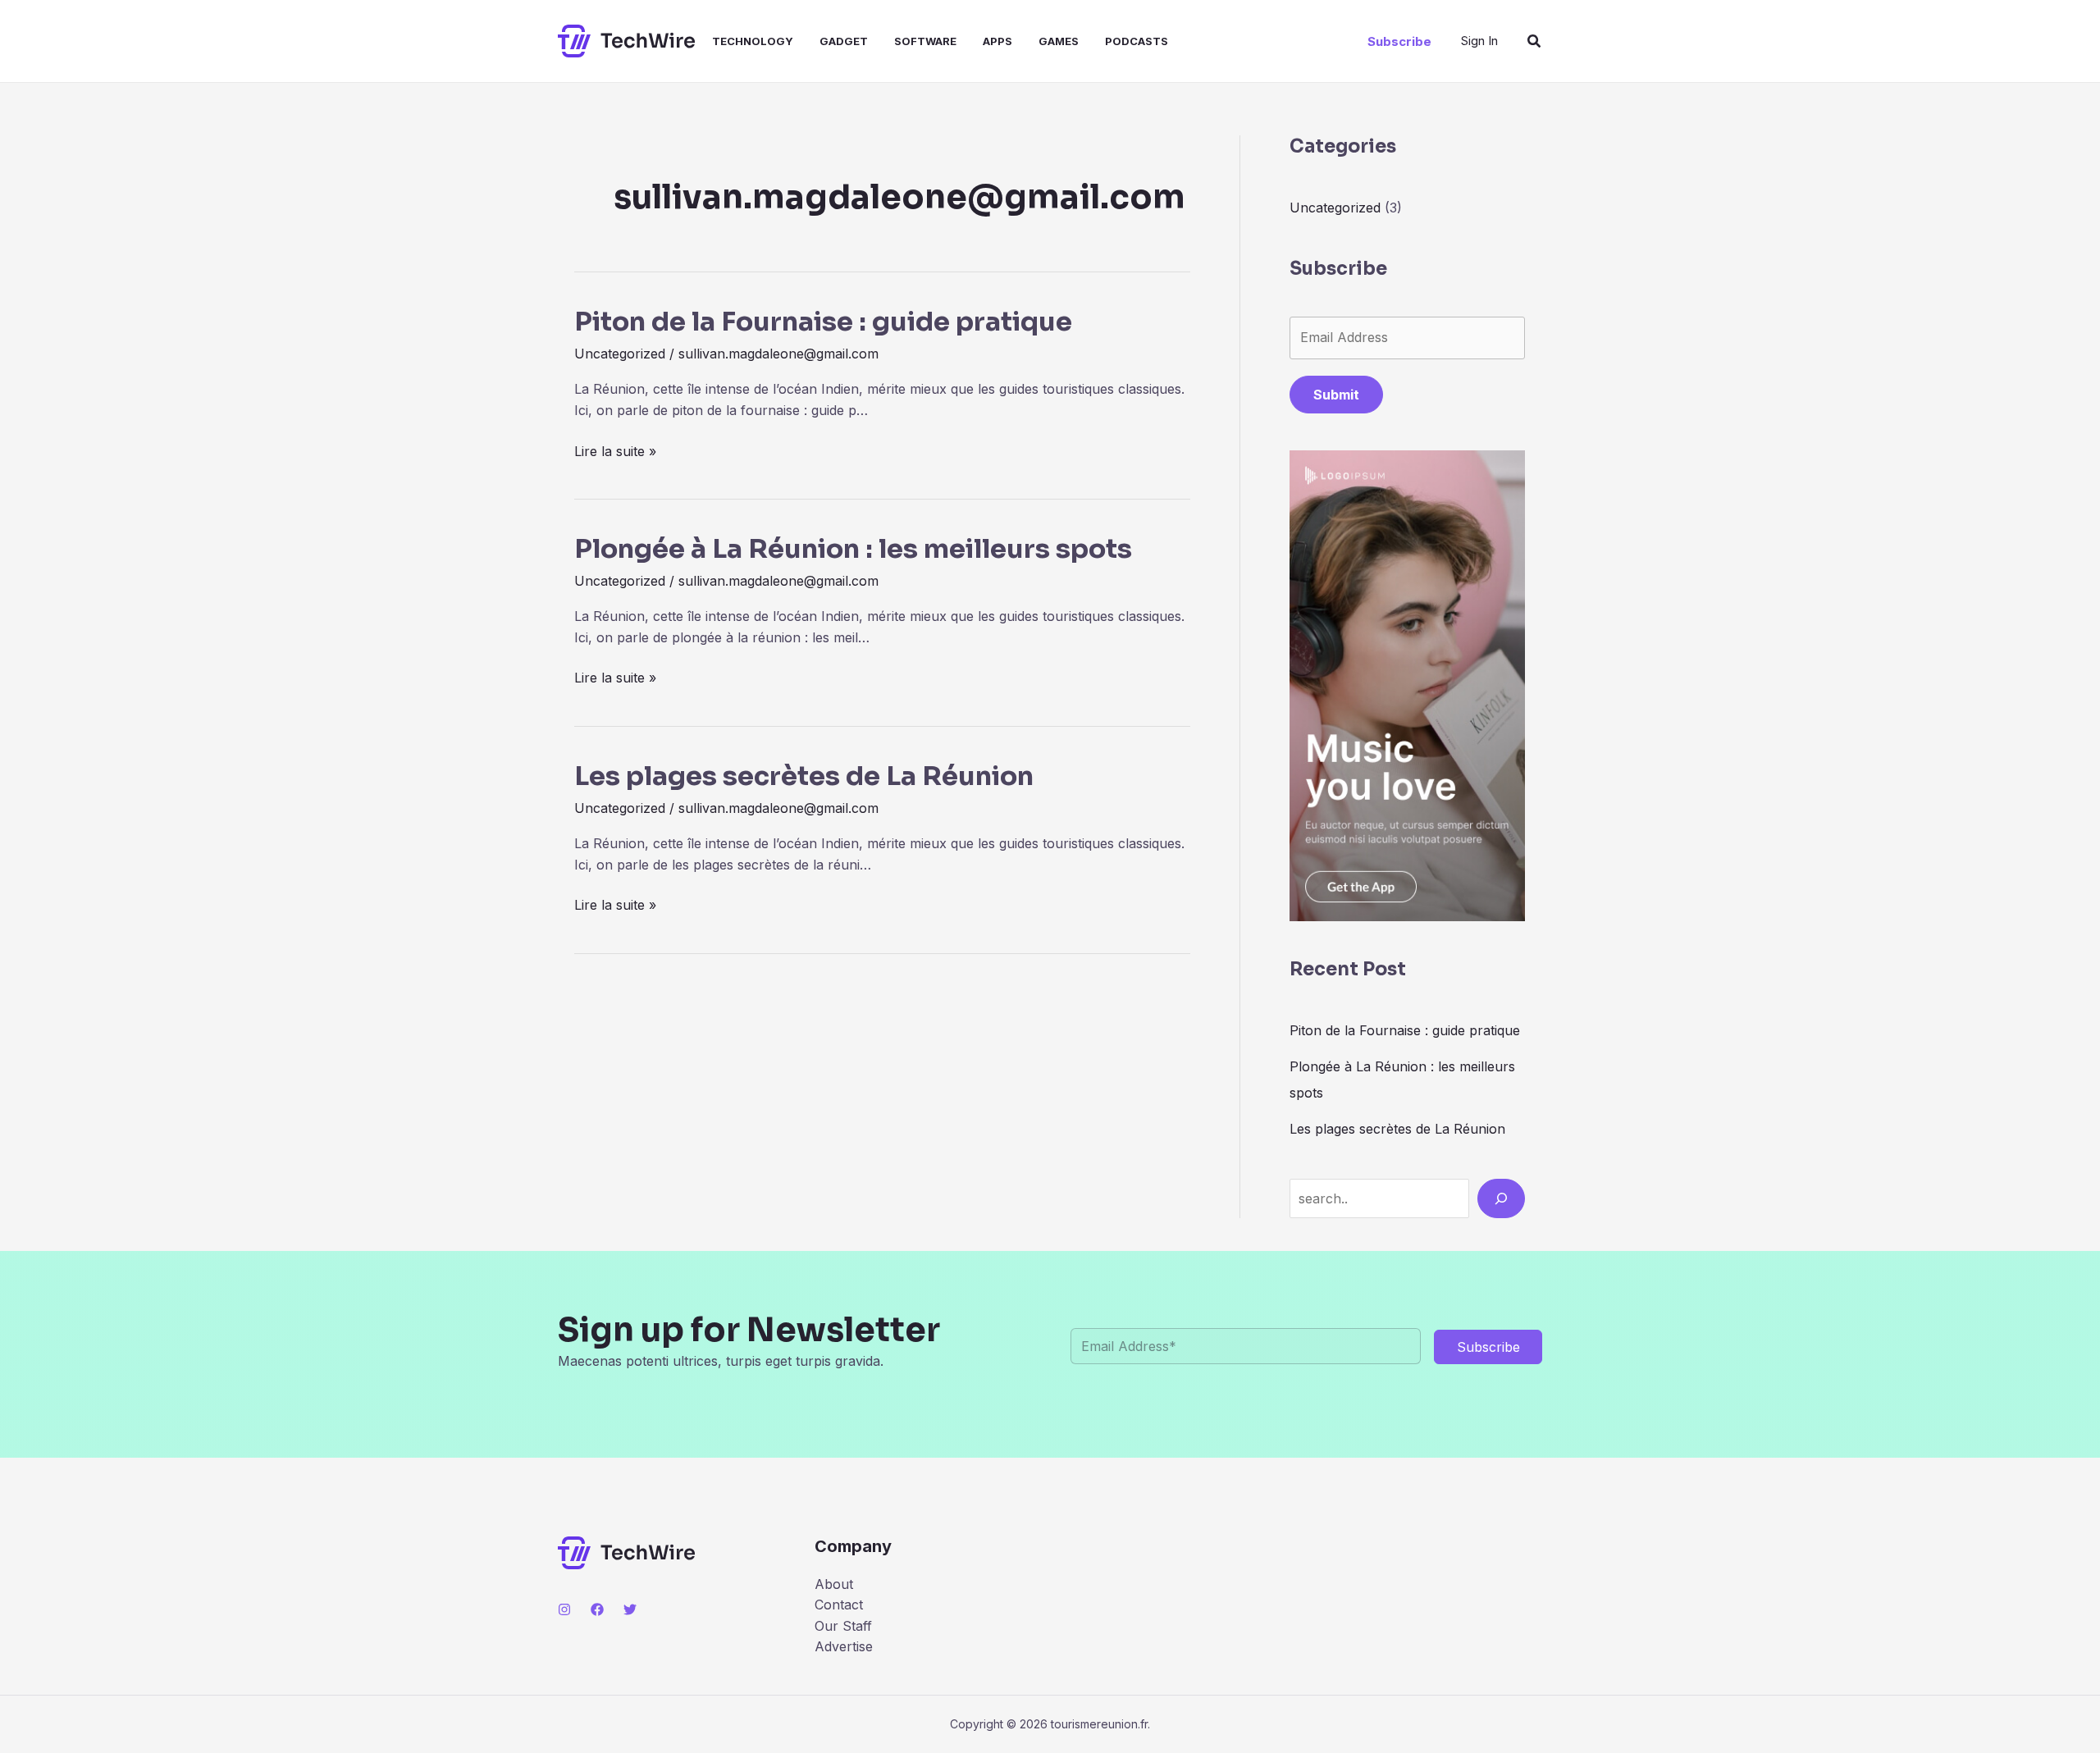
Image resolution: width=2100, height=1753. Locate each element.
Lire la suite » (615, 452)
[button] (1399, 41)
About (834, 1584)
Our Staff (843, 1626)
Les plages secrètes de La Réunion (804, 776)
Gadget (844, 41)
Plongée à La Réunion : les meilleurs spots (853, 549)
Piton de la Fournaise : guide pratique (823, 322)
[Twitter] (630, 1609)
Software (925, 41)
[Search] (1501, 1198)
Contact (839, 1605)
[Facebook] (597, 1609)
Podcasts (1137, 41)
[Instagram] (564, 1609)
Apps (997, 41)
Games (1059, 41)
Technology (753, 41)
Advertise (844, 1646)
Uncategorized (620, 354)
